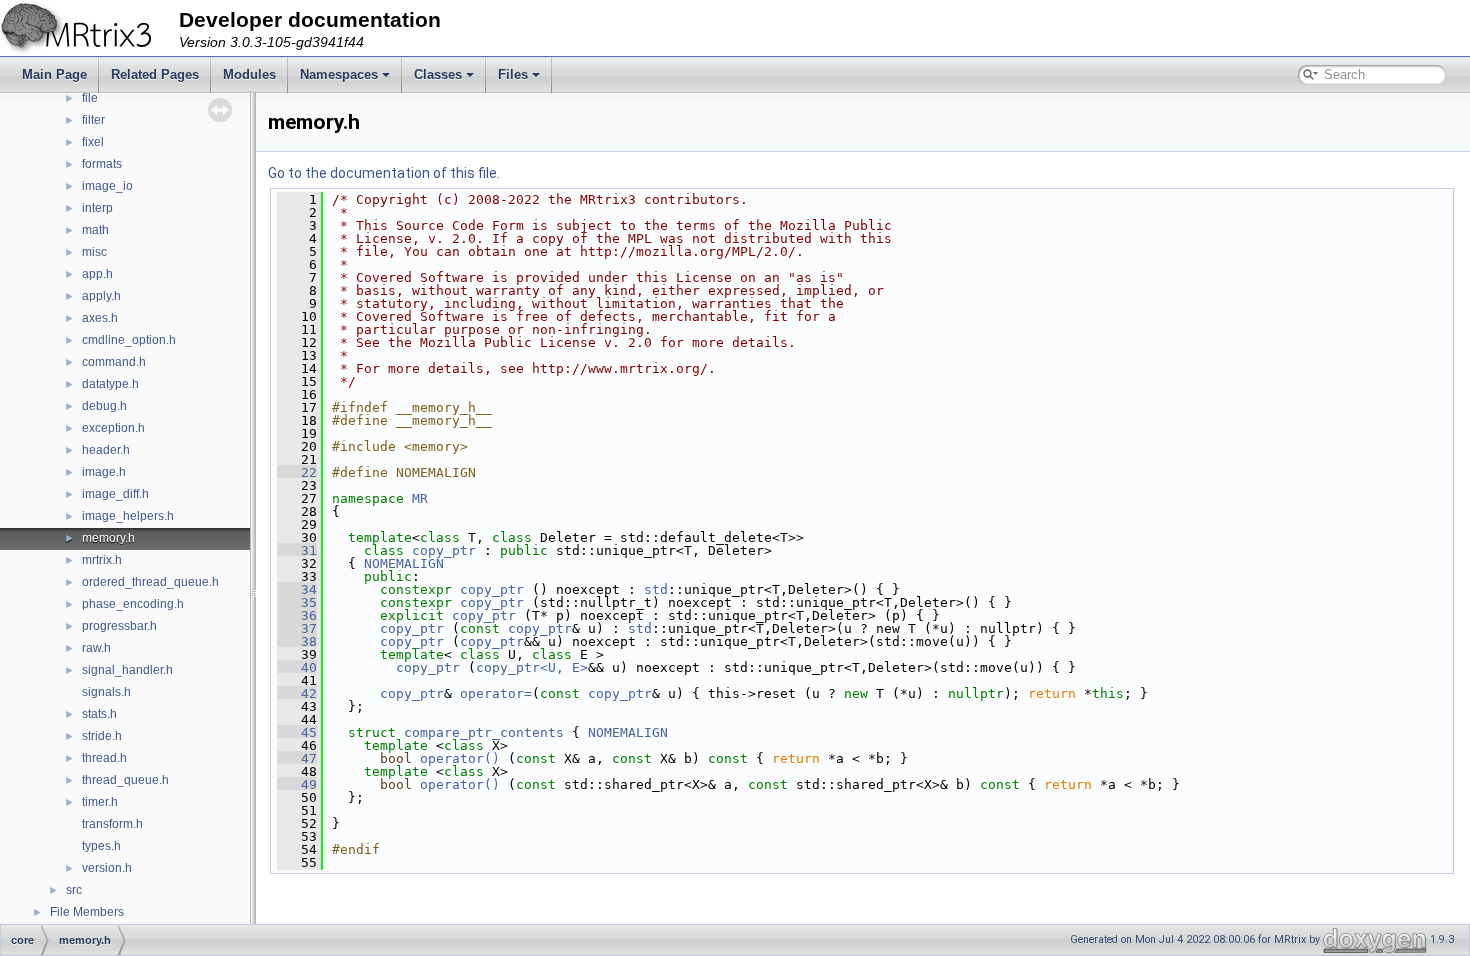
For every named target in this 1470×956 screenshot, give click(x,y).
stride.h (102, 736)
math (95, 230)
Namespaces (339, 74)
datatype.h (110, 384)
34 (297, 589)
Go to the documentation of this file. (384, 173)
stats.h (99, 714)
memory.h (108, 538)
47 (297, 758)
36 (297, 615)
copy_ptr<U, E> (532, 667)
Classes (438, 74)
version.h (107, 868)
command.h (114, 362)
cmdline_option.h (129, 340)
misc (94, 252)
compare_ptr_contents (484, 732)
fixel (93, 142)
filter (93, 120)
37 (297, 628)
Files (513, 74)
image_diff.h (115, 494)
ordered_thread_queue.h (150, 582)
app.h (97, 274)
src (74, 890)
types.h (101, 846)
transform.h (112, 824)
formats (102, 164)
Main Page (54, 74)
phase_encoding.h (133, 604)
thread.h (104, 758)
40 (297, 667)
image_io (107, 186)
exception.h (113, 428)
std (656, 589)
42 (297, 693)
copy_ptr (444, 550)
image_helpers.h (128, 516)
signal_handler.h (127, 670)
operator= (496, 693)
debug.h (104, 406)
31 (297, 550)
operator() (464, 758)
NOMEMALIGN (404, 563)
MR (420, 498)
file (90, 98)
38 (297, 641)
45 (297, 732)
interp (97, 208)
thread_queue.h (125, 780)
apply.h (101, 296)
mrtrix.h (102, 560)
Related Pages (155, 74)
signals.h (106, 692)
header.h (106, 450)
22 (297, 472)
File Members (87, 912)
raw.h (96, 648)
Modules (249, 74)
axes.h (100, 318)
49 (297, 784)
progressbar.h (119, 626)
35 (297, 602)
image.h (104, 472)
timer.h (100, 802)
